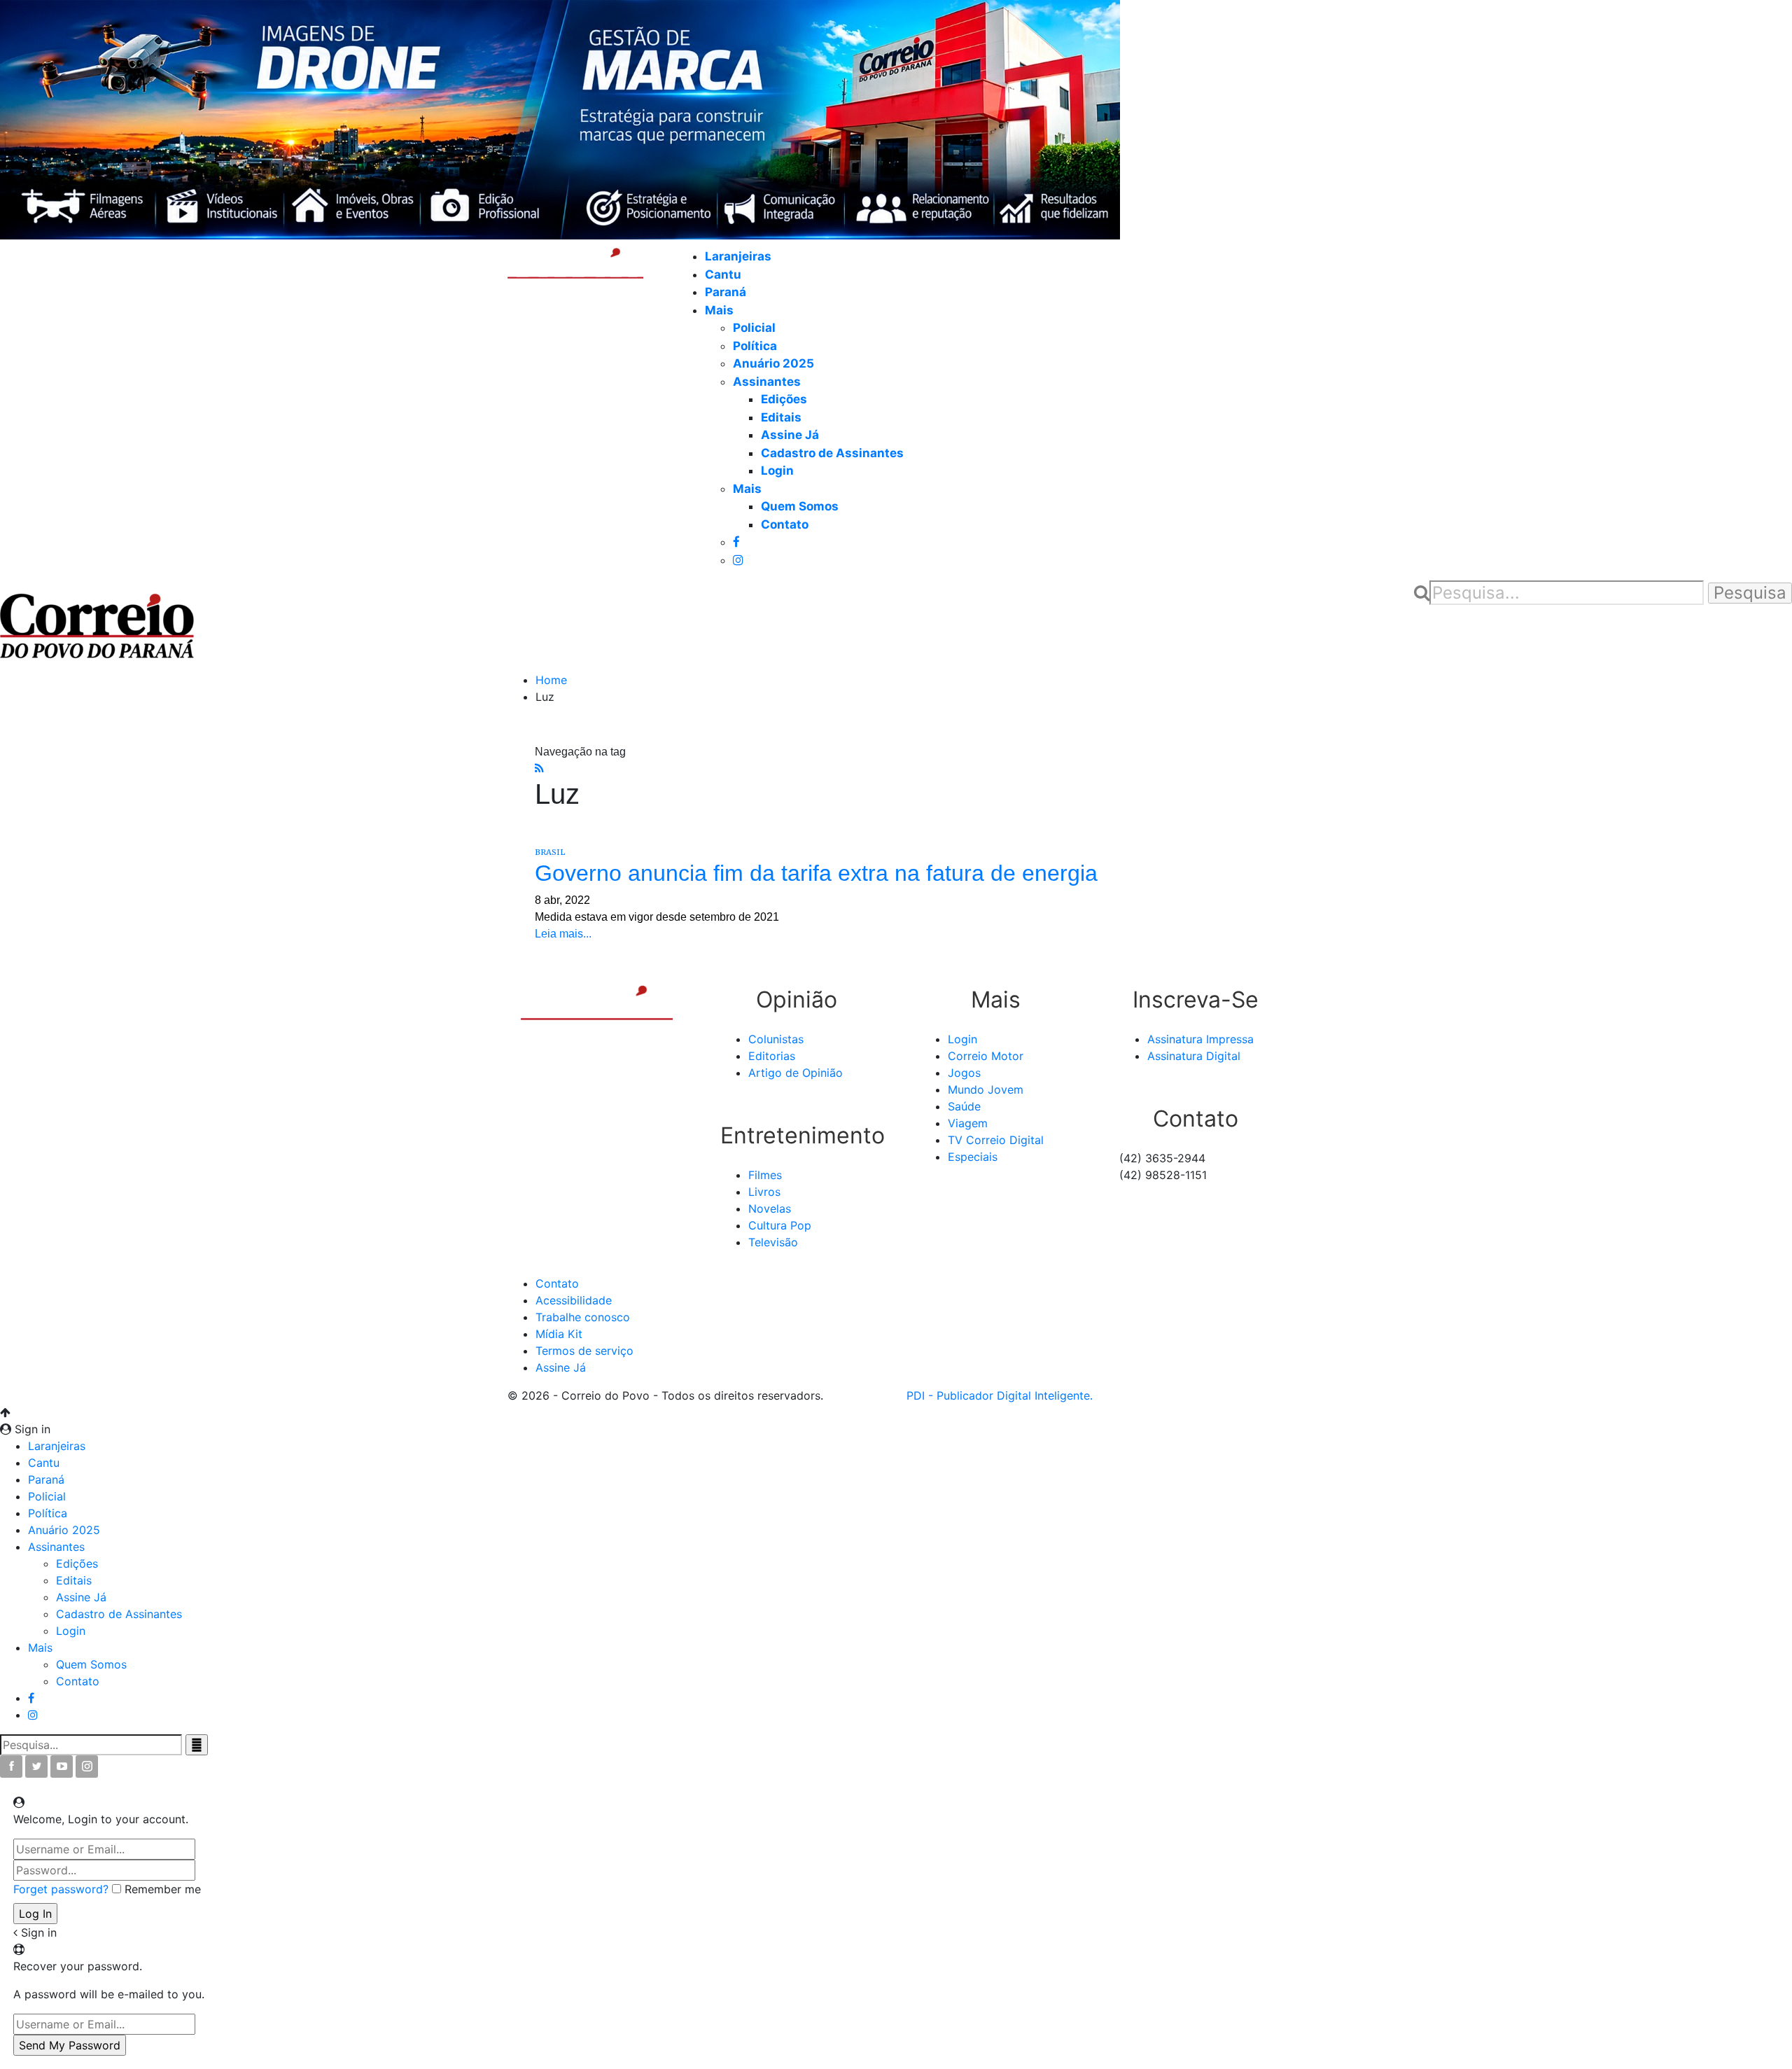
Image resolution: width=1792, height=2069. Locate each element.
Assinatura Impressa (1200, 1039)
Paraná (726, 292)
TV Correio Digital (996, 1140)
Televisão (773, 1242)
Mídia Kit (559, 1334)
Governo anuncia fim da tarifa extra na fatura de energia (816, 873)
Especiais (973, 1157)
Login (777, 471)
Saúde (964, 1106)
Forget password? (61, 1889)
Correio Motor (986, 1056)
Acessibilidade (574, 1300)
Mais (719, 310)
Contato (785, 524)
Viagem (968, 1123)
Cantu (723, 274)
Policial (754, 328)
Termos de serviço (584, 1351)
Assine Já (790, 435)
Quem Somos (800, 506)
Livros (764, 1192)
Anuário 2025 (773, 363)
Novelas (770, 1208)
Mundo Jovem (986, 1089)
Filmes (765, 1175)
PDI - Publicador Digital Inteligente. (1000, 1395)
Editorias (772, 1056)
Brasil (550, 852)
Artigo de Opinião (796, 1073)
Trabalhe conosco (583, 1317)
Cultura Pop (780, 1225)
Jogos (964, 1073)
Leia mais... (563, 934)
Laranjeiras (738, 256)
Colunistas (776, 1039)
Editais (781, 417)
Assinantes (767, 382)
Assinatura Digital (1194, 1056)
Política (755, 346)
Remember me (163, 1889)
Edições (784, 399)
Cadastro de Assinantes (832, 453)
